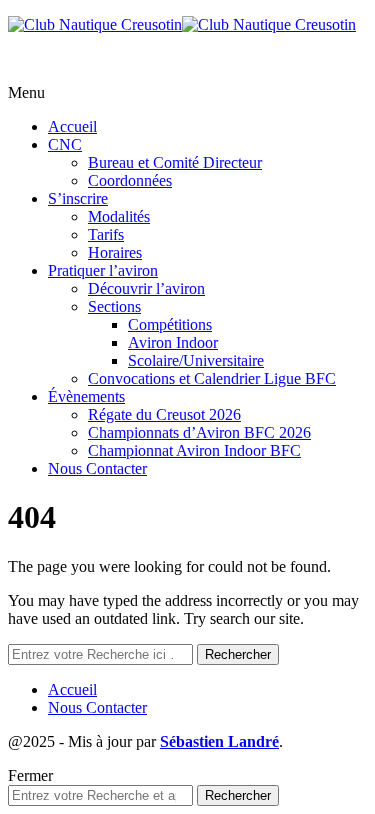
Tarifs (106, 234)
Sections (114, 306)
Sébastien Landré (219, 741)
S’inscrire (78, 198)
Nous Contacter (97, 468)
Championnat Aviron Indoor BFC (194, 450)
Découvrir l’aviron (146, 288)
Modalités (119, 216)
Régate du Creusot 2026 (164, 414)
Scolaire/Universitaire (196, 360)
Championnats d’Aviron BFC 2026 (199, 432)
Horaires (115, 252)
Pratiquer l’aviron (103, 270)
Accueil (72, 126)
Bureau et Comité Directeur (175, 162)
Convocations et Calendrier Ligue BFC (212, 378)
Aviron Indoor (173, 342)
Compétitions (170, 324)
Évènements (86, 396)
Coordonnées (130, 180)
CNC (65, 144)
